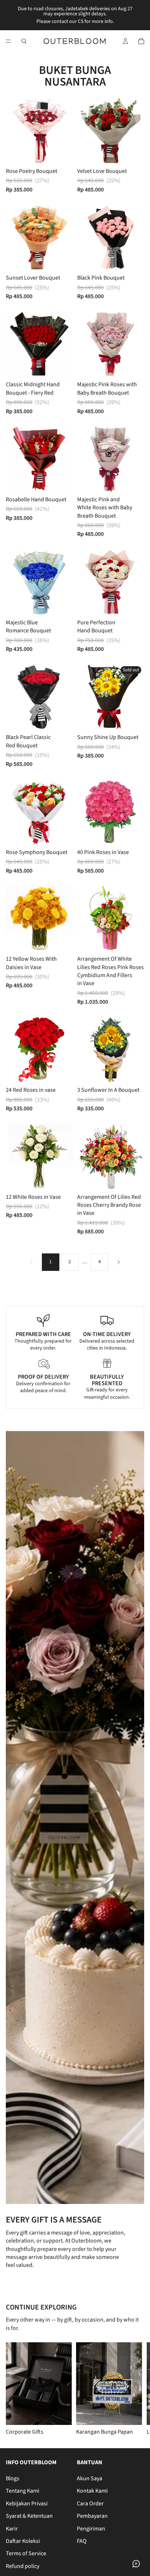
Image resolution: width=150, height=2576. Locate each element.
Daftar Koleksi (23, 2541)
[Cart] (141, 41)
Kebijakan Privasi (27, 2503)
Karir (12, 2528)
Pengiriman (91, 2528)
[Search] (24, 41)
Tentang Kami (23, 2491)
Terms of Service (26, 2553)
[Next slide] (135, 2389)
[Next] (119, 1262)
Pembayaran (92, 2516)
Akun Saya (90, 2478)
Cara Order (90, 2503)
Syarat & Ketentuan (29, 2516)
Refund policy (23, 2566)
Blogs (13, 2478)
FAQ (82, 2541)
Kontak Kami (92, 2491)
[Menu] (8, 41)
